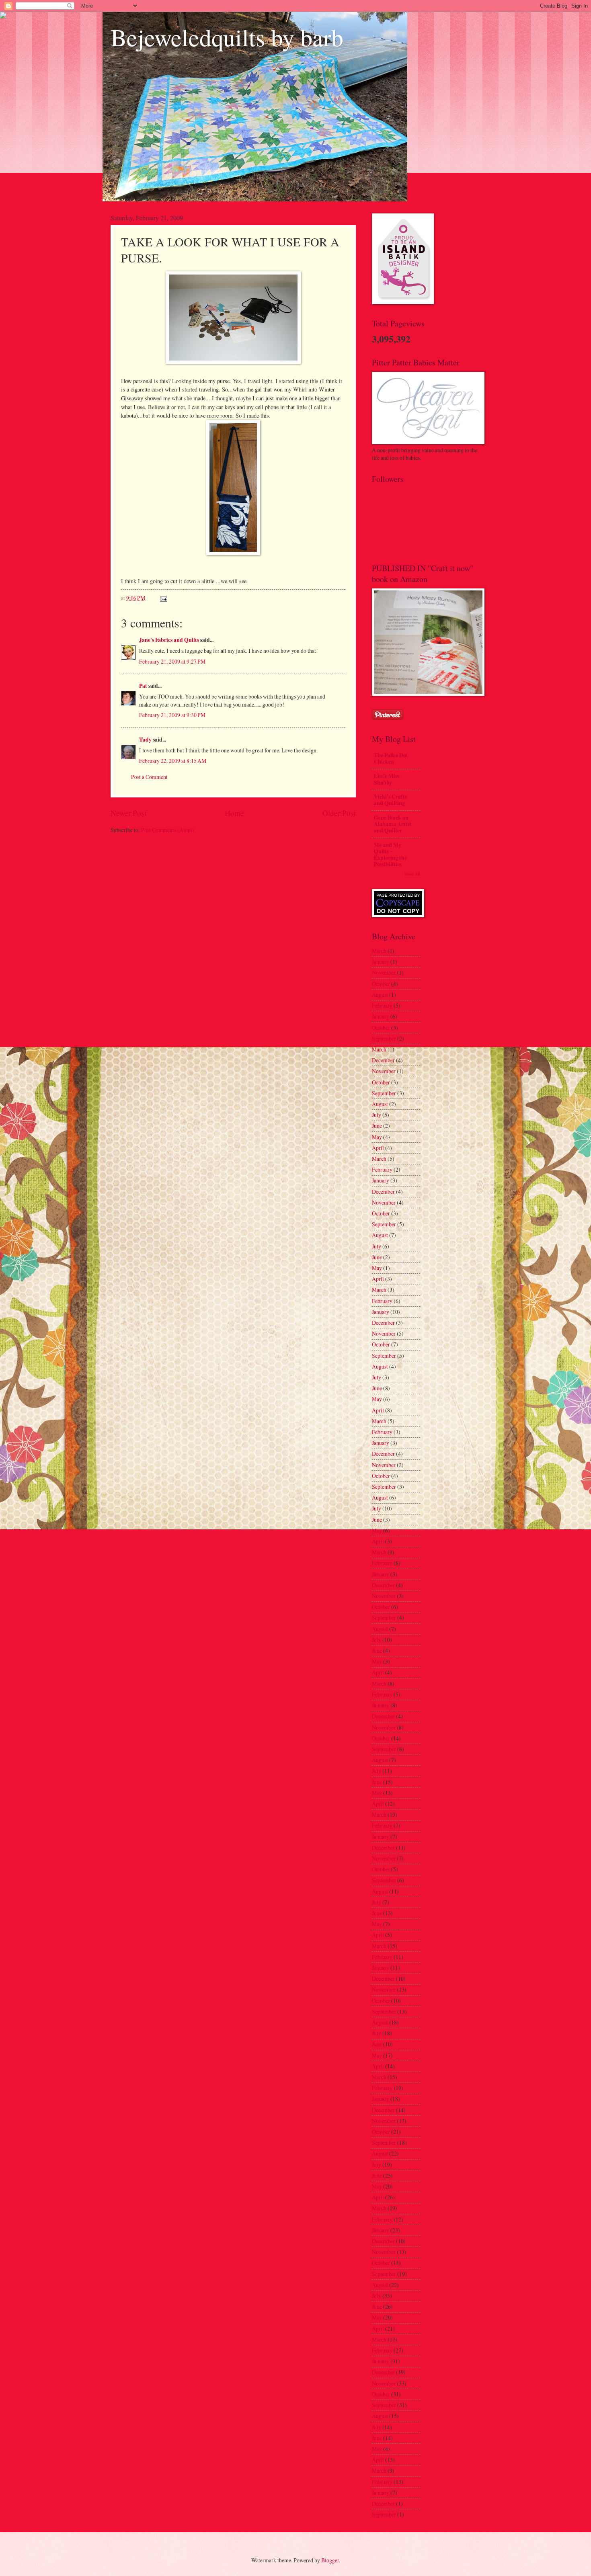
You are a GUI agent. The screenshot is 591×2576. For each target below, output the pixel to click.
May (377, 1137)
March (379, 951)
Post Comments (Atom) (168, 830)
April (378, 1148)
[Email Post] (163, 598)
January (381, 962)
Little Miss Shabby (387, 779)
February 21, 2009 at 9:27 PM (172, 661)
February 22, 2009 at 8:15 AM (173, 761)
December (383, 1060)
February (382, 1005)
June (377, 1126)
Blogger (330, 2560)
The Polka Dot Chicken (391, 758)
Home (234, 813)
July (377, 1115)
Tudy (145, 740)
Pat (143, 686)
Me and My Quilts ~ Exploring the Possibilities (390, 855)
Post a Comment (149, 777)
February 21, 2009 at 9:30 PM (172, 715)
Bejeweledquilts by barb (227, 37)
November (384, 972)
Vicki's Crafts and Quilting (390, 800)
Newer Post (128, 813)
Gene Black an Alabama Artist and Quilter (393, 824)
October (381, 984)
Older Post (339, 813)
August (380, 995)
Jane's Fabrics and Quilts (169, 640)
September (384, 1038)
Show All (412, 874)
